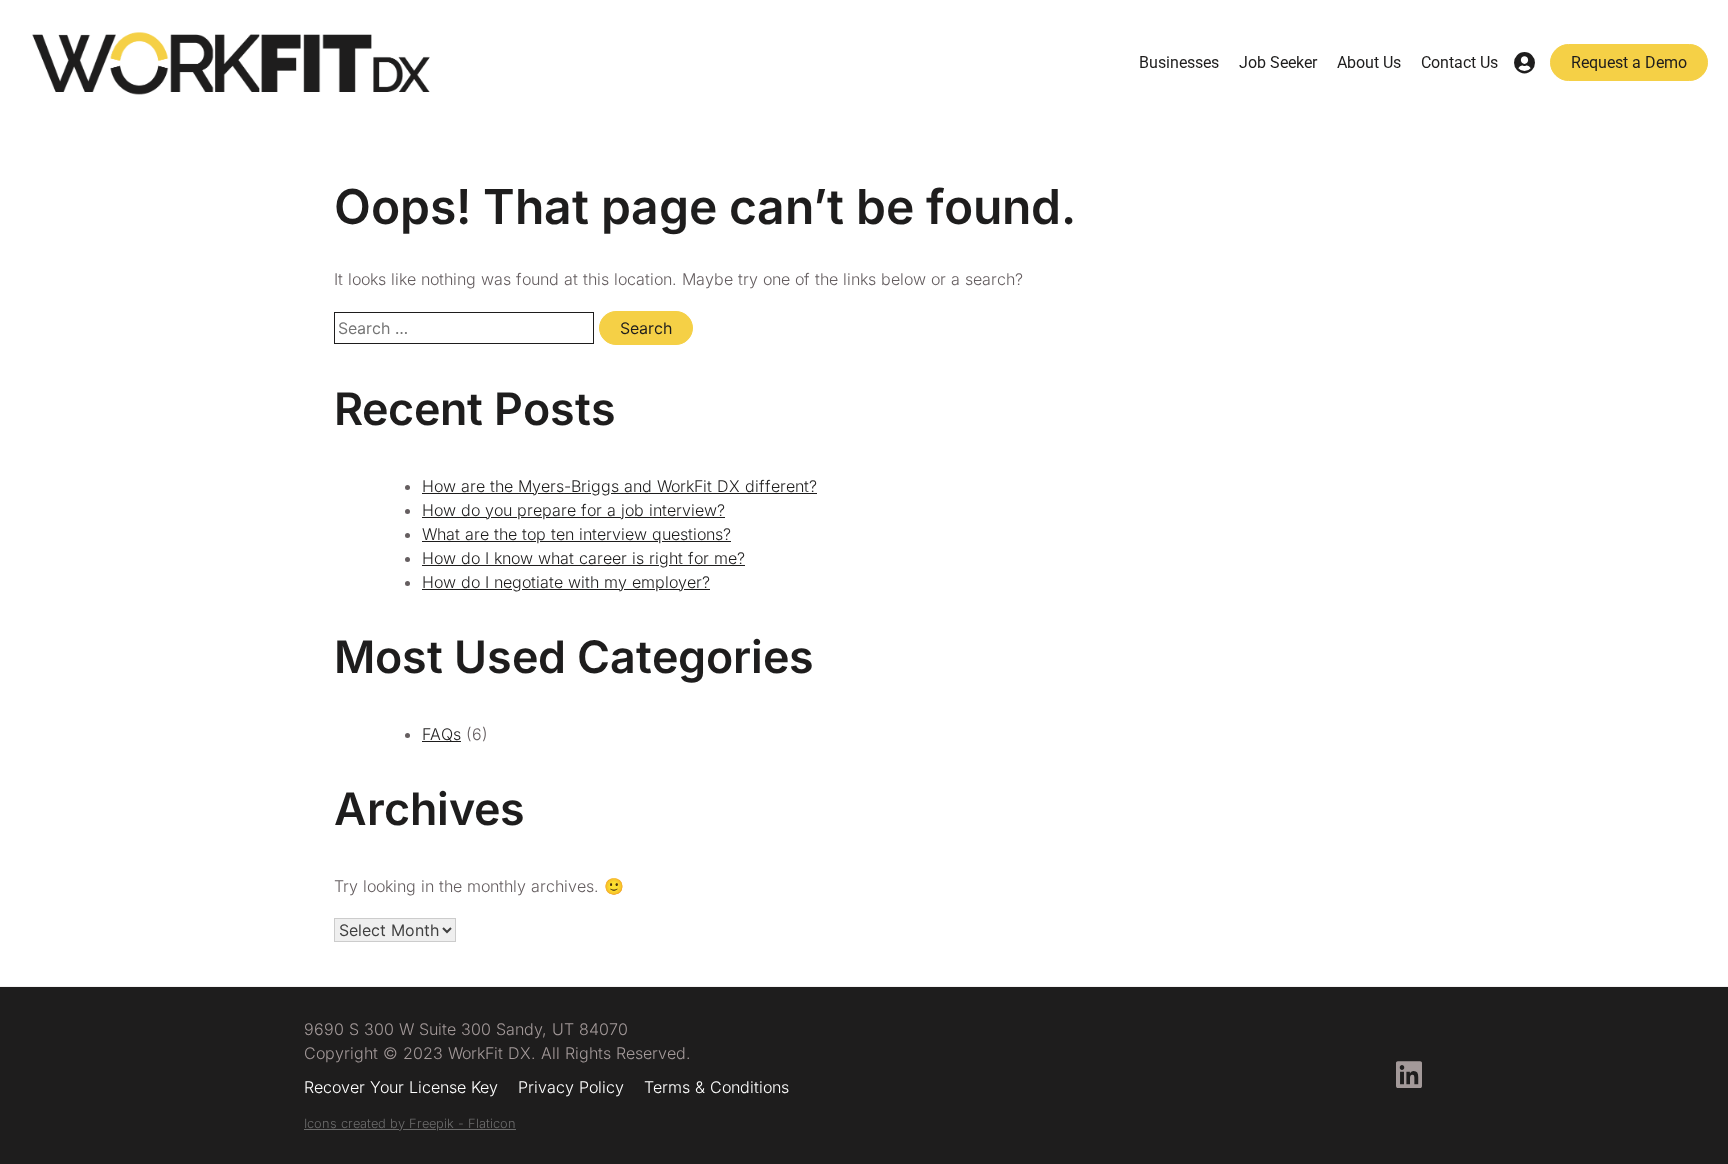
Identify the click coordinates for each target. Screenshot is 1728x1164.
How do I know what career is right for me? (583, 558)
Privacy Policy (571, 1087)
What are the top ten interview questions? (576, 534)
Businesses (1179, 62)
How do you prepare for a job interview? (573, 510)
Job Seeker (1278, 62)
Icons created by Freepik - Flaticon (410, 1123)
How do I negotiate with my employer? (566, 582)
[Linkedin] (1409, 1075)
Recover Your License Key (401, 1087)
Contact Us (1459, 62)
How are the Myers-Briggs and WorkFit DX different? (619, 486)
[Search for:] (466, 328)
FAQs (441, 734)
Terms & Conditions (716, 1087)
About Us (1369, 62)
